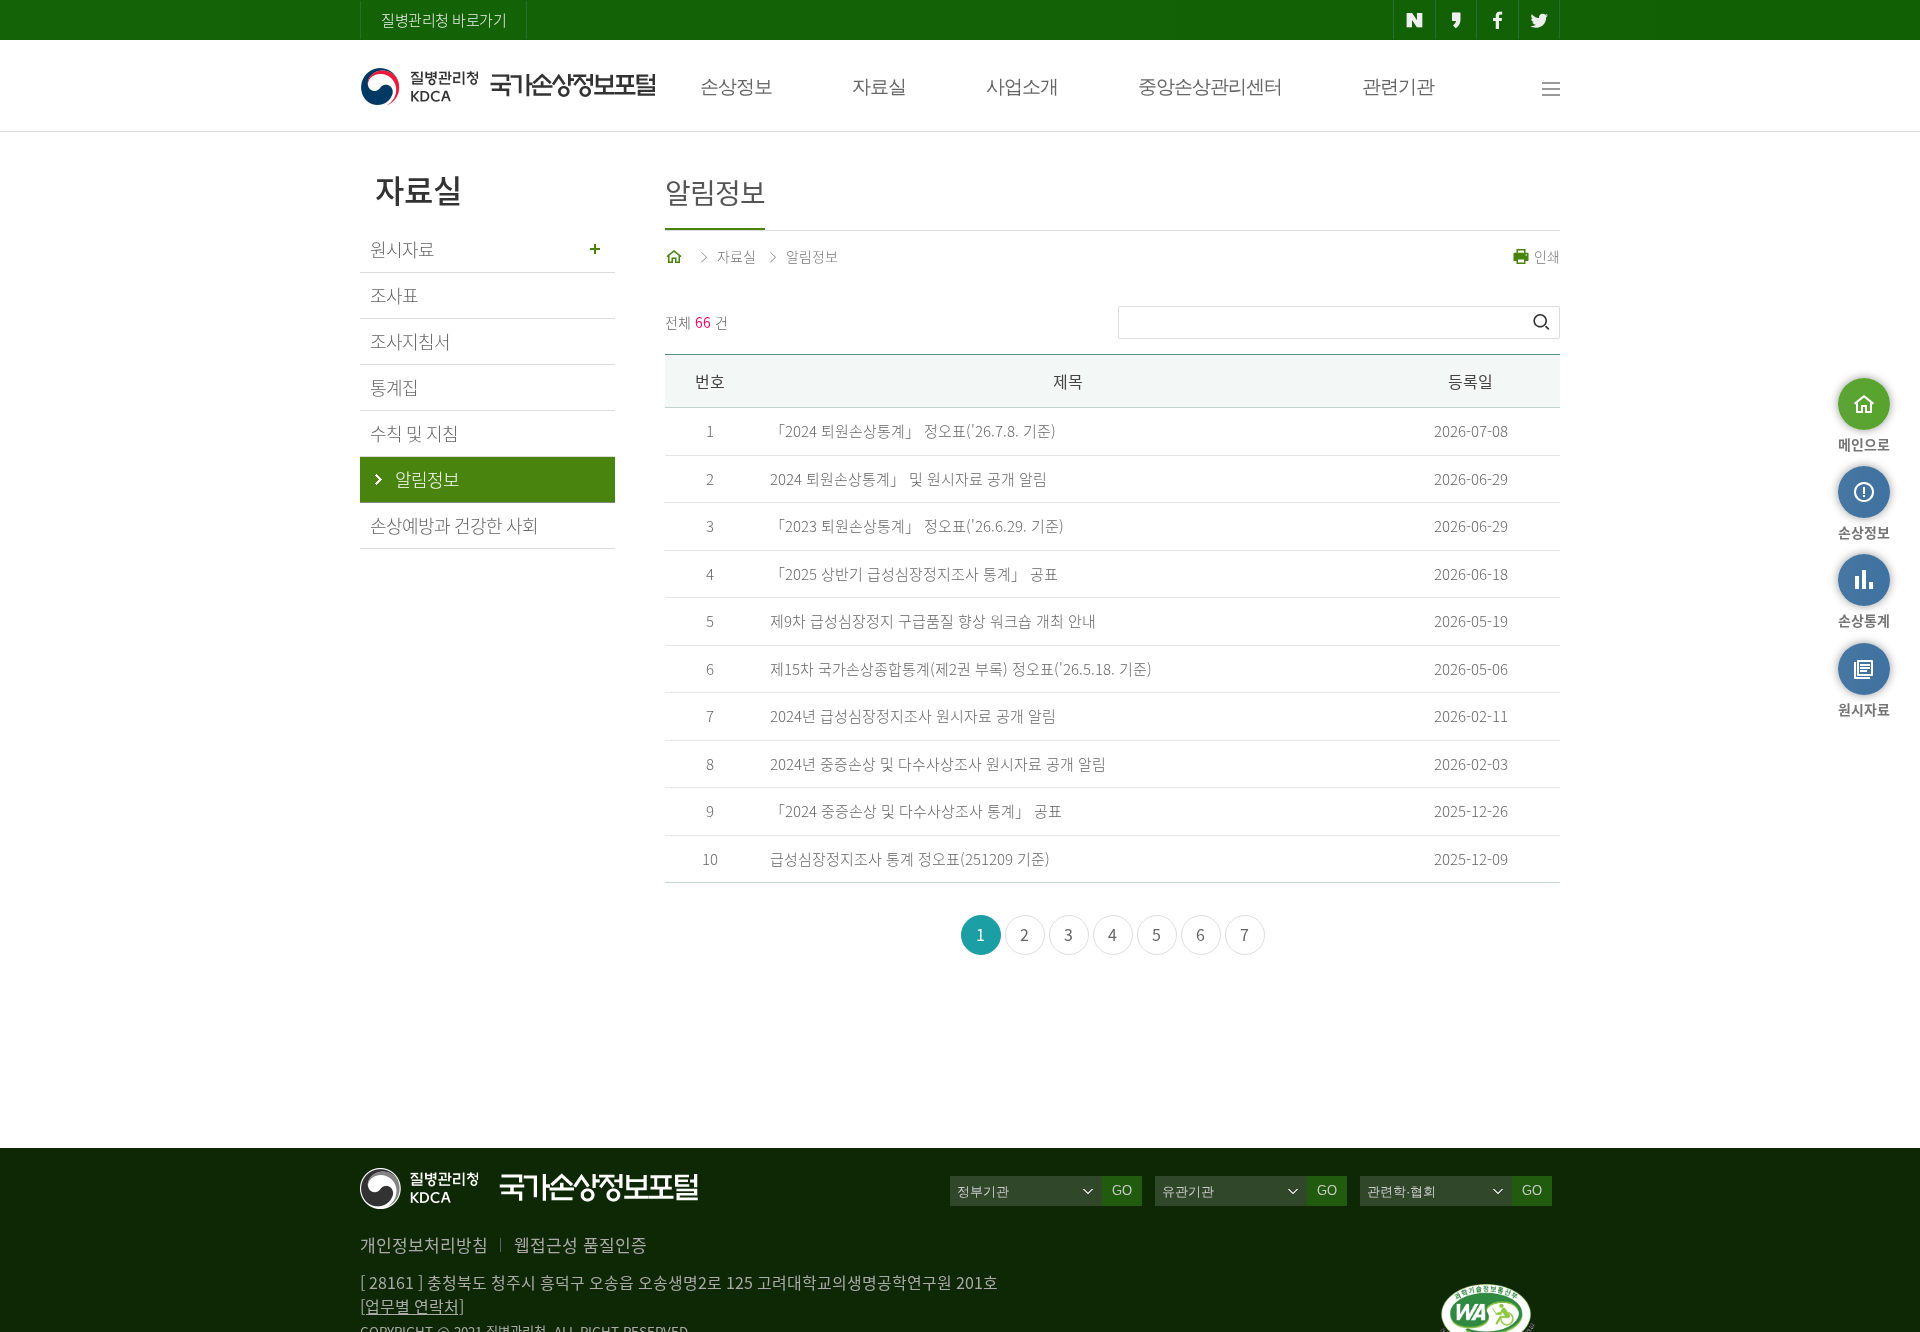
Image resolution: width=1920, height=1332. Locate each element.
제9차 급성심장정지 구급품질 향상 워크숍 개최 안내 (933, 621)
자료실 (879, 86)
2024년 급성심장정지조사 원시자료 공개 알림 (913, 716)
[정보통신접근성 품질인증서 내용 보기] (1487, 1296)
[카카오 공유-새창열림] (1456, 20)
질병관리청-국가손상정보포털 (507, 86)
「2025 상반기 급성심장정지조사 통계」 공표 (914, 574)
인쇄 (1545, 256)
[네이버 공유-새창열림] (1414, 20)
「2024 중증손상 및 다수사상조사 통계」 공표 (916, 811)
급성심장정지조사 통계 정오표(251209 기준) (910, 859)
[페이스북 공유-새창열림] (1497, 20)
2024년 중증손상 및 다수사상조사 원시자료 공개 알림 (938, 764)
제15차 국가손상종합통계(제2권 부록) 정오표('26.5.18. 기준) (961, 669)
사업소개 (1022, 86)
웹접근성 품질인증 (580, 1244)
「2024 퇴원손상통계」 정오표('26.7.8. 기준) (913, 431)
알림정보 (812, 256)
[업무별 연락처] (412, 1306)
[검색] (1543, 322)
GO (1122, 1190)
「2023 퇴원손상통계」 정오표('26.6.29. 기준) (917, 526)
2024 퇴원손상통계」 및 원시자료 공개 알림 (908, 479)
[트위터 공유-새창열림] (1539, 20)
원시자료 (402, 249)
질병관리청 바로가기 (443, 20)
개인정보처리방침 (424, 1244)
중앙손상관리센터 (1210, 86)
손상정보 (736, 86)
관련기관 (1398, 86)
